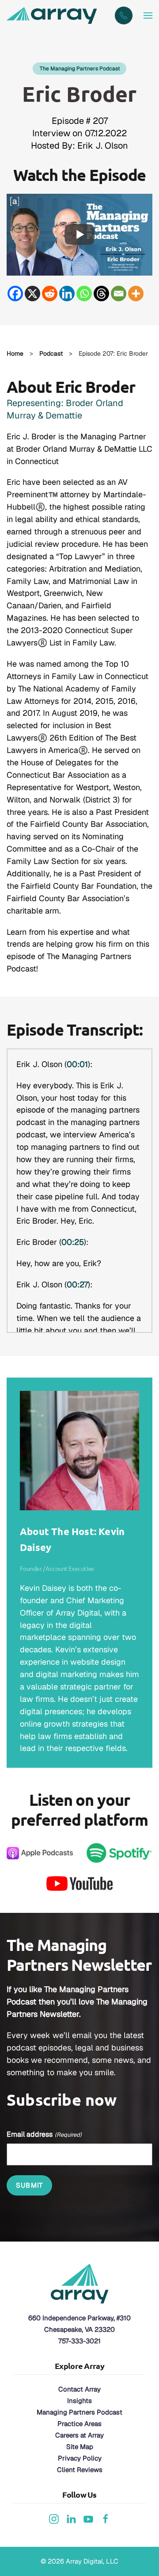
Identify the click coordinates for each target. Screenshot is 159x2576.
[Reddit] (50, 294)
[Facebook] (15, 294)
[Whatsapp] (84, 294)
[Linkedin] (67, 294)
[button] (148, 15)
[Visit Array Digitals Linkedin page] (71, 2518)
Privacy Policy (80, 2458)
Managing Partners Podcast (79, 2412)
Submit (29, 2185)
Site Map (80, 2447)
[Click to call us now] (124, 15)
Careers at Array (79, 2435)
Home (15, 353)
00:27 (77, 1284)
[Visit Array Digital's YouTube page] (88, 2518)
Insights (79, 2401)
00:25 (73, 1242)
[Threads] (101, 294)
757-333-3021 (79, 2341)
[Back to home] (53, 15)
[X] (32, 294)
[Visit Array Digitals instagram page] (54, 2518)
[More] (136, 294)
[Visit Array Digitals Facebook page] (106, 2518)
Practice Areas (79, 2424)
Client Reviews (80, 2470)
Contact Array (79, 2389)
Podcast (51, 353)
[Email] (119, 294)
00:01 (77, 1064)
